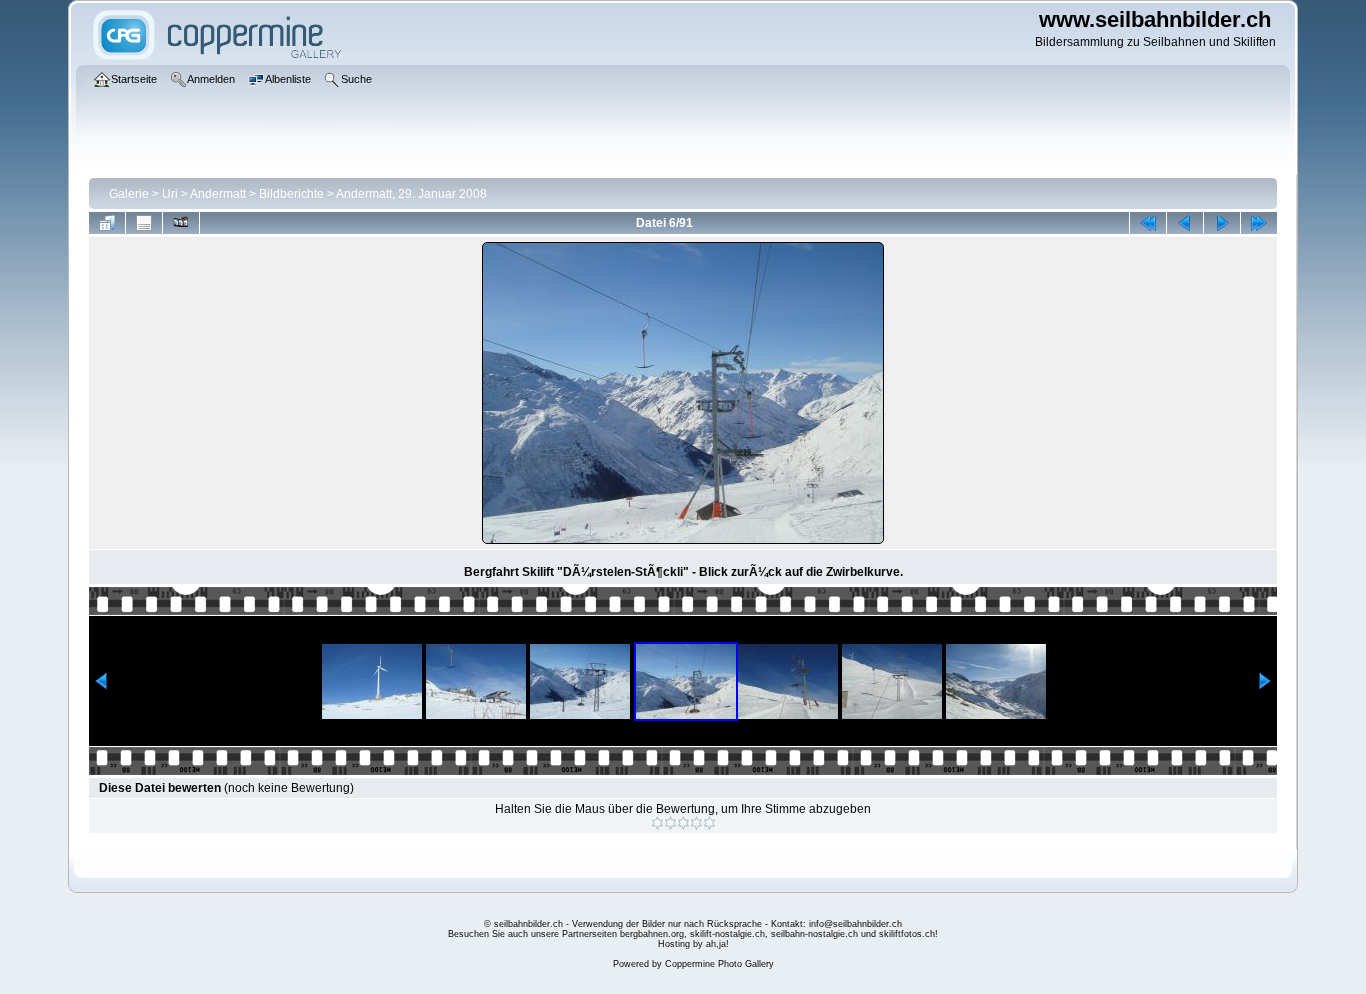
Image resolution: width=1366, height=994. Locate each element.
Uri (170, 194)
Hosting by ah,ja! (693, 944)
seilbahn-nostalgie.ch (814, 934)
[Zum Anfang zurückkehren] (1148, 223)
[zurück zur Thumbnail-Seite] (107, 223)
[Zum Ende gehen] (1259, 223)
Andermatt (218, 194)
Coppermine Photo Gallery (719, 964)
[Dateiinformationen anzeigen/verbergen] (144, 223)
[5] (709, 823)
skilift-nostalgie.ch (727, 934)
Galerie (129, 194)
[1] (657, 823)
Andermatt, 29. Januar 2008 (411, 194)
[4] (696, 823)
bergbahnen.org (652, 934)
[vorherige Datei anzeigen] (1185, 223)
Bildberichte (291, 194)
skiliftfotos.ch (907, 934)
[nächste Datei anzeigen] (1222, 223)
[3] (683, 823)
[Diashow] (181, 223)
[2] (670, 823)
